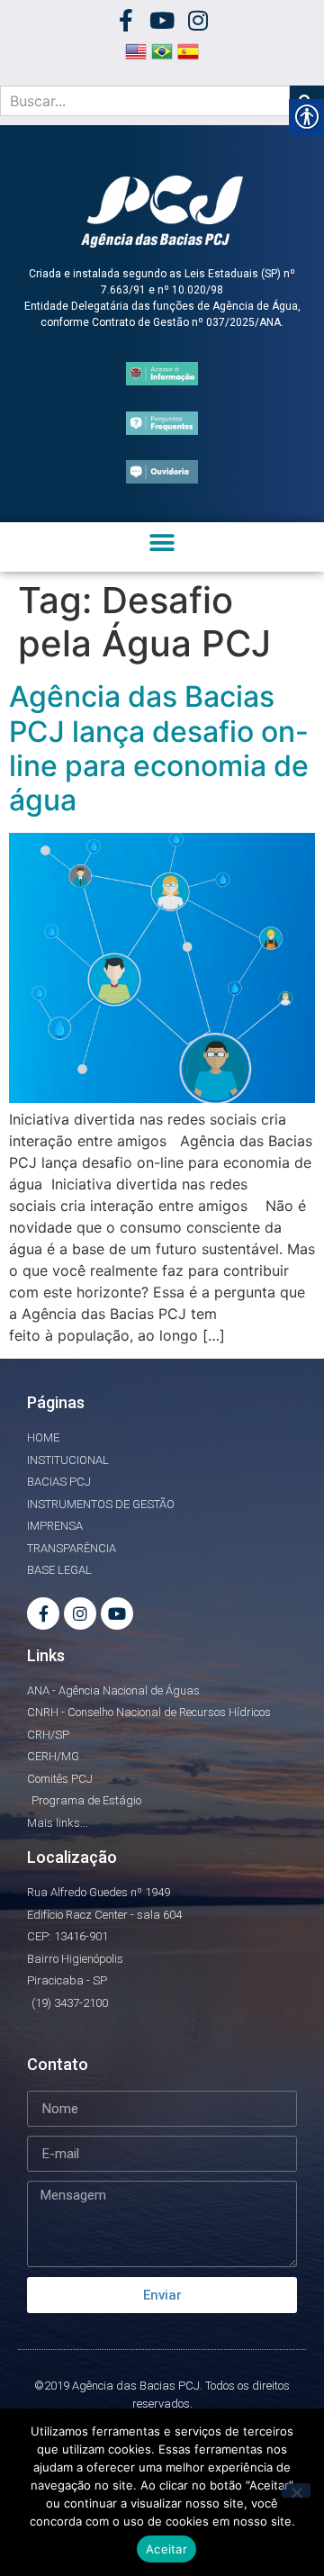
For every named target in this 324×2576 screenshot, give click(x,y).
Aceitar (166, 2549)
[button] (162, 542)
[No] (296, 2490)
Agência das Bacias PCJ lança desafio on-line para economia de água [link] (159, 748)
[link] (126, 20)
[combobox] (145, 101)
